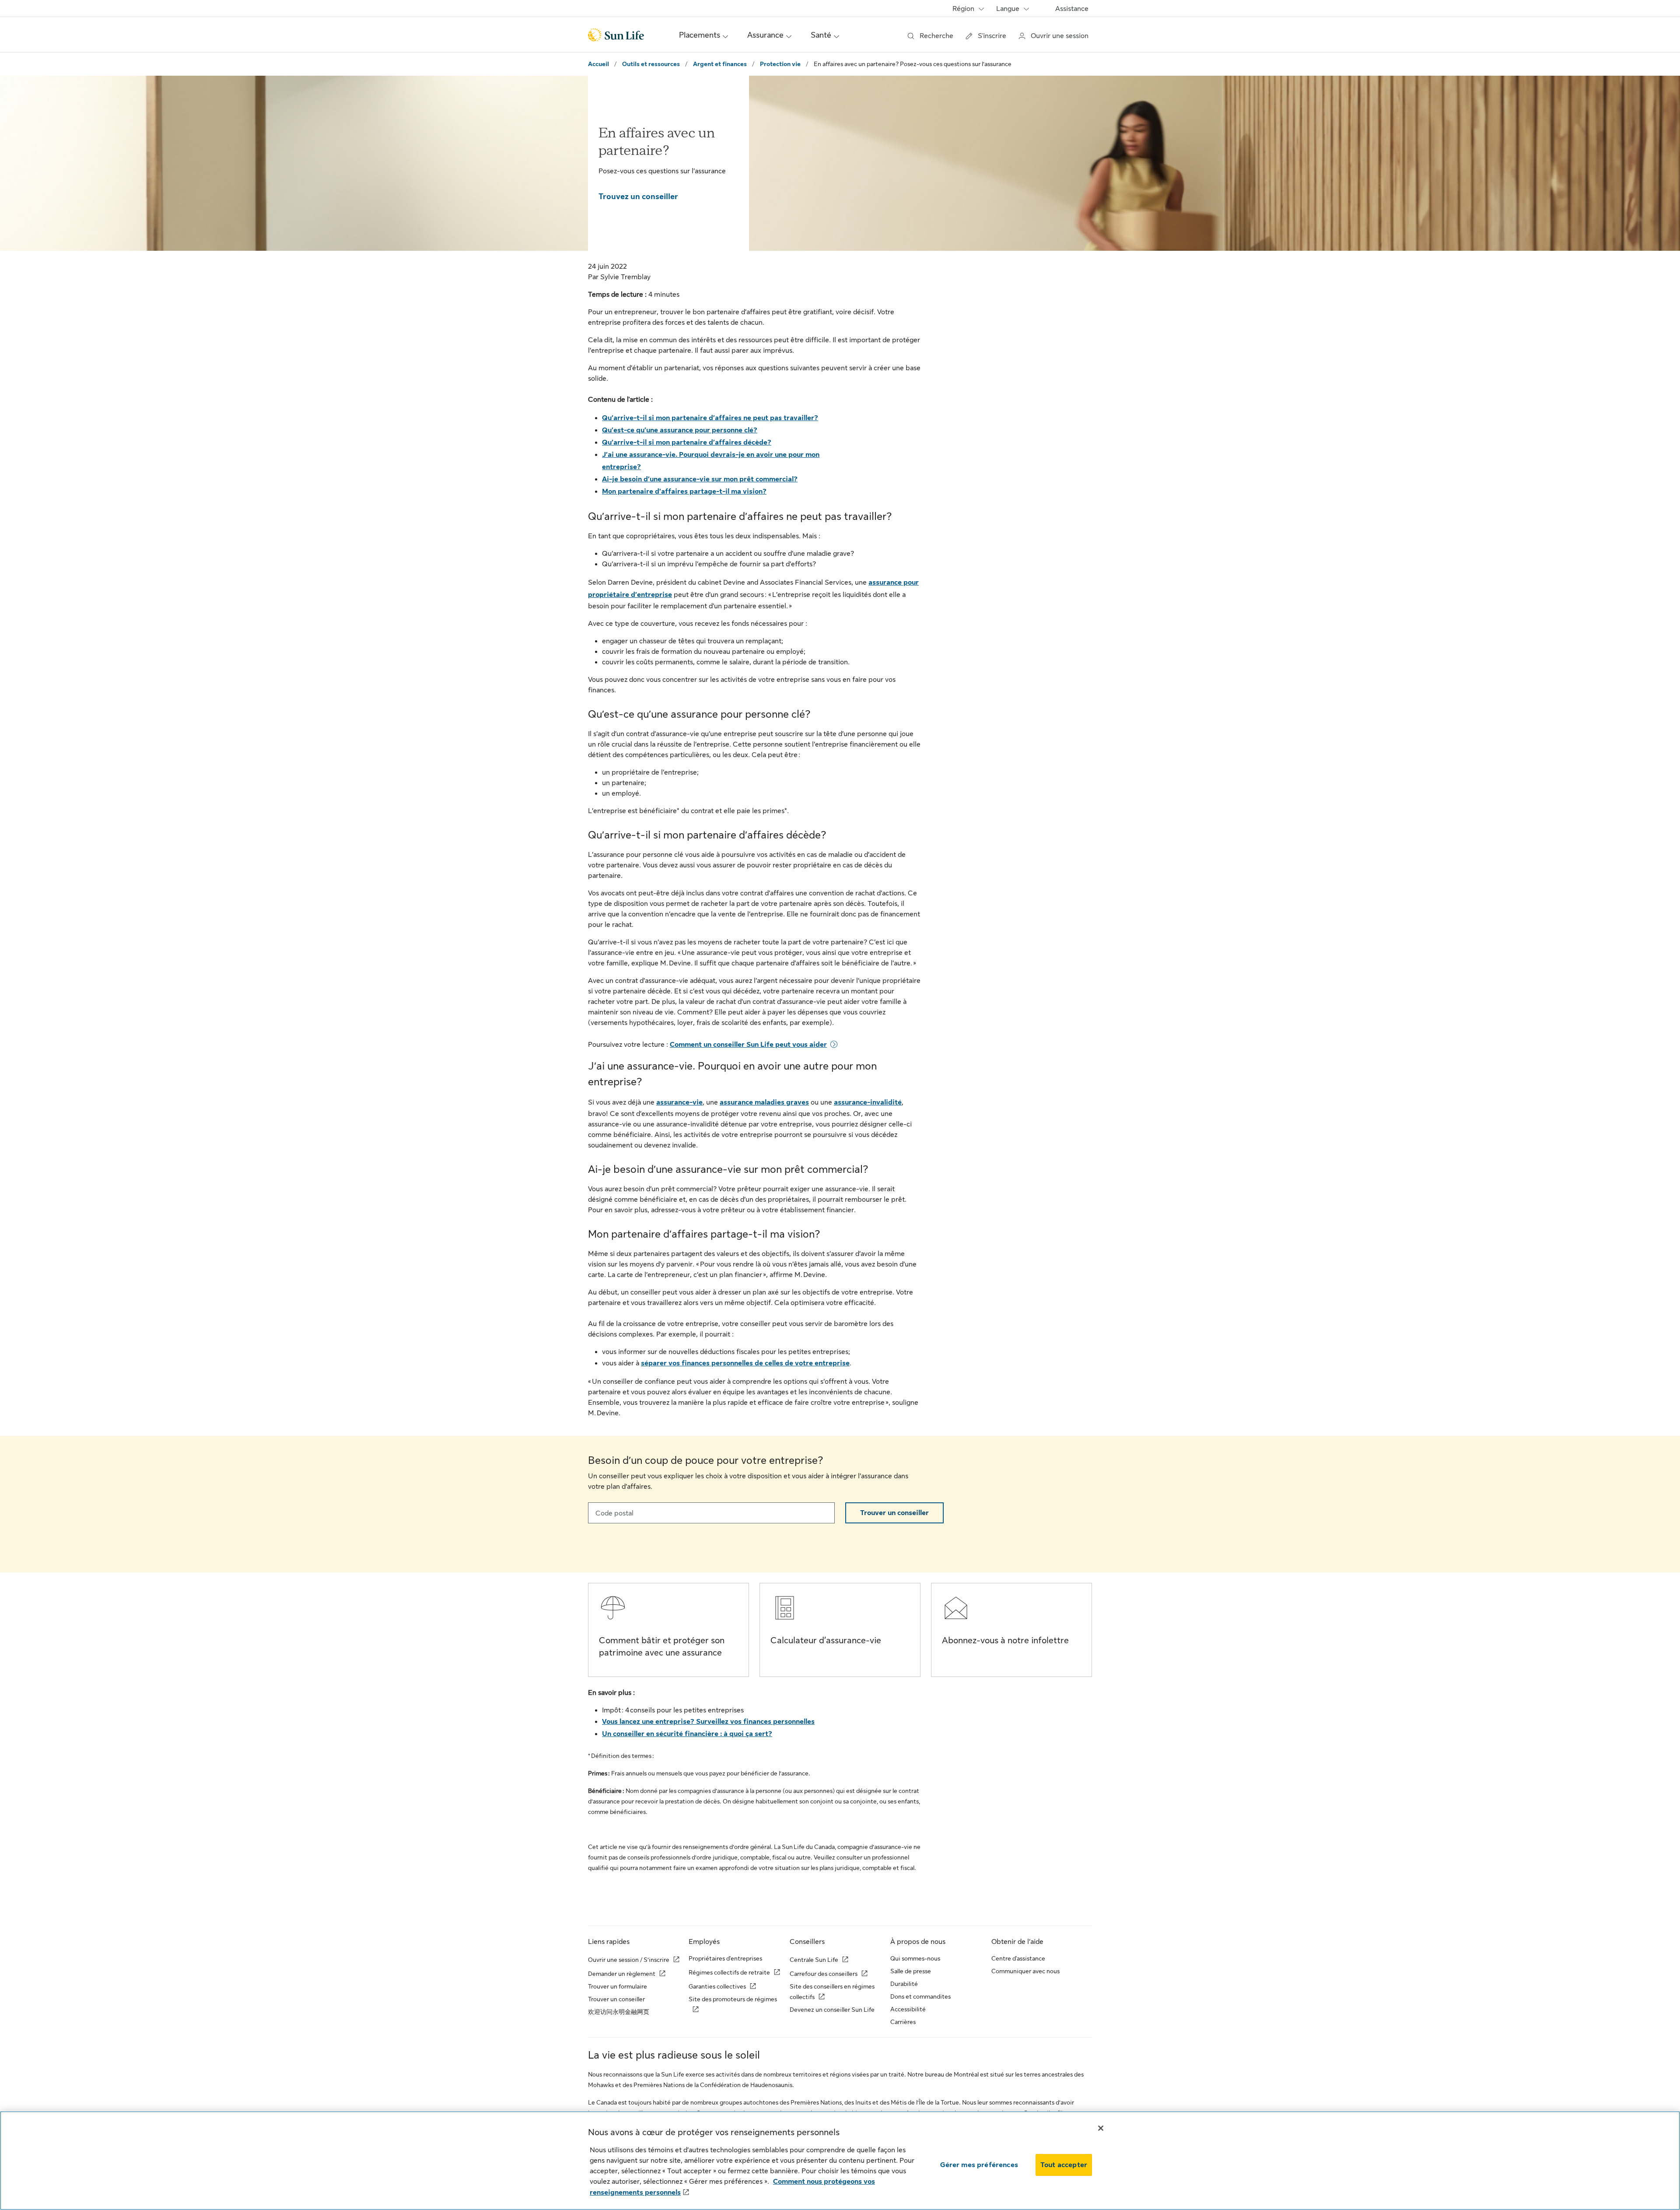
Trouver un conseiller (894, 1513)
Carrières (903, 2022)
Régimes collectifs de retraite (729, 1972)
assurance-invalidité (868, 1102)
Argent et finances (720, 64)
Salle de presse (911, 1971)
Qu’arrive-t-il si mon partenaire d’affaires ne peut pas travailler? (710, 418)
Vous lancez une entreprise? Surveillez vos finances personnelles (708, 1722)
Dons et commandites (920, 1996)
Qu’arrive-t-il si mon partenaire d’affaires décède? (687, 442)
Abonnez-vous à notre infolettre (1005, 1640)
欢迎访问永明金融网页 (619, 2012)
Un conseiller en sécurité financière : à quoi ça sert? (687, 1734)
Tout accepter (1064, 2165)
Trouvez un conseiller (638, 196)
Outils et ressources (651, 64)
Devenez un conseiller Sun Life (832, 2010)
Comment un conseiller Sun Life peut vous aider (748, 1045)
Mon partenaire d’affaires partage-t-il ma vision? (684, 491)
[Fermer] (1101, 2128)
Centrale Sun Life (814, 1960)
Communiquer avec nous (1025, 1971)
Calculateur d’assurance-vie (826, 1640)
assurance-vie (679, 1102)
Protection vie (780, 64)
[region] (840, 2161)
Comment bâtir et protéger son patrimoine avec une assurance (662, 1647)
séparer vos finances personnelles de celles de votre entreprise (745, 1363)
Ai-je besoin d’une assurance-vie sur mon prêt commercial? (700, 479)
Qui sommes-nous (915, 1958)
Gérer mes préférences (979, 2165)
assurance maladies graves (764, 1102)
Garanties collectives (717, 1986)
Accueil (598, 64)
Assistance (1072, 9)
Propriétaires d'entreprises (725, 1958)
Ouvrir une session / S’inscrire (629, 1960)
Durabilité (904, 1984)
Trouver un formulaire (618, 1986)
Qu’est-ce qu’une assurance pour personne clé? (680, 430)
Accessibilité (908, 2009)
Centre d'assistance (1018, 1958)
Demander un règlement (622, 1974)
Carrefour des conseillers (824, 1974)
